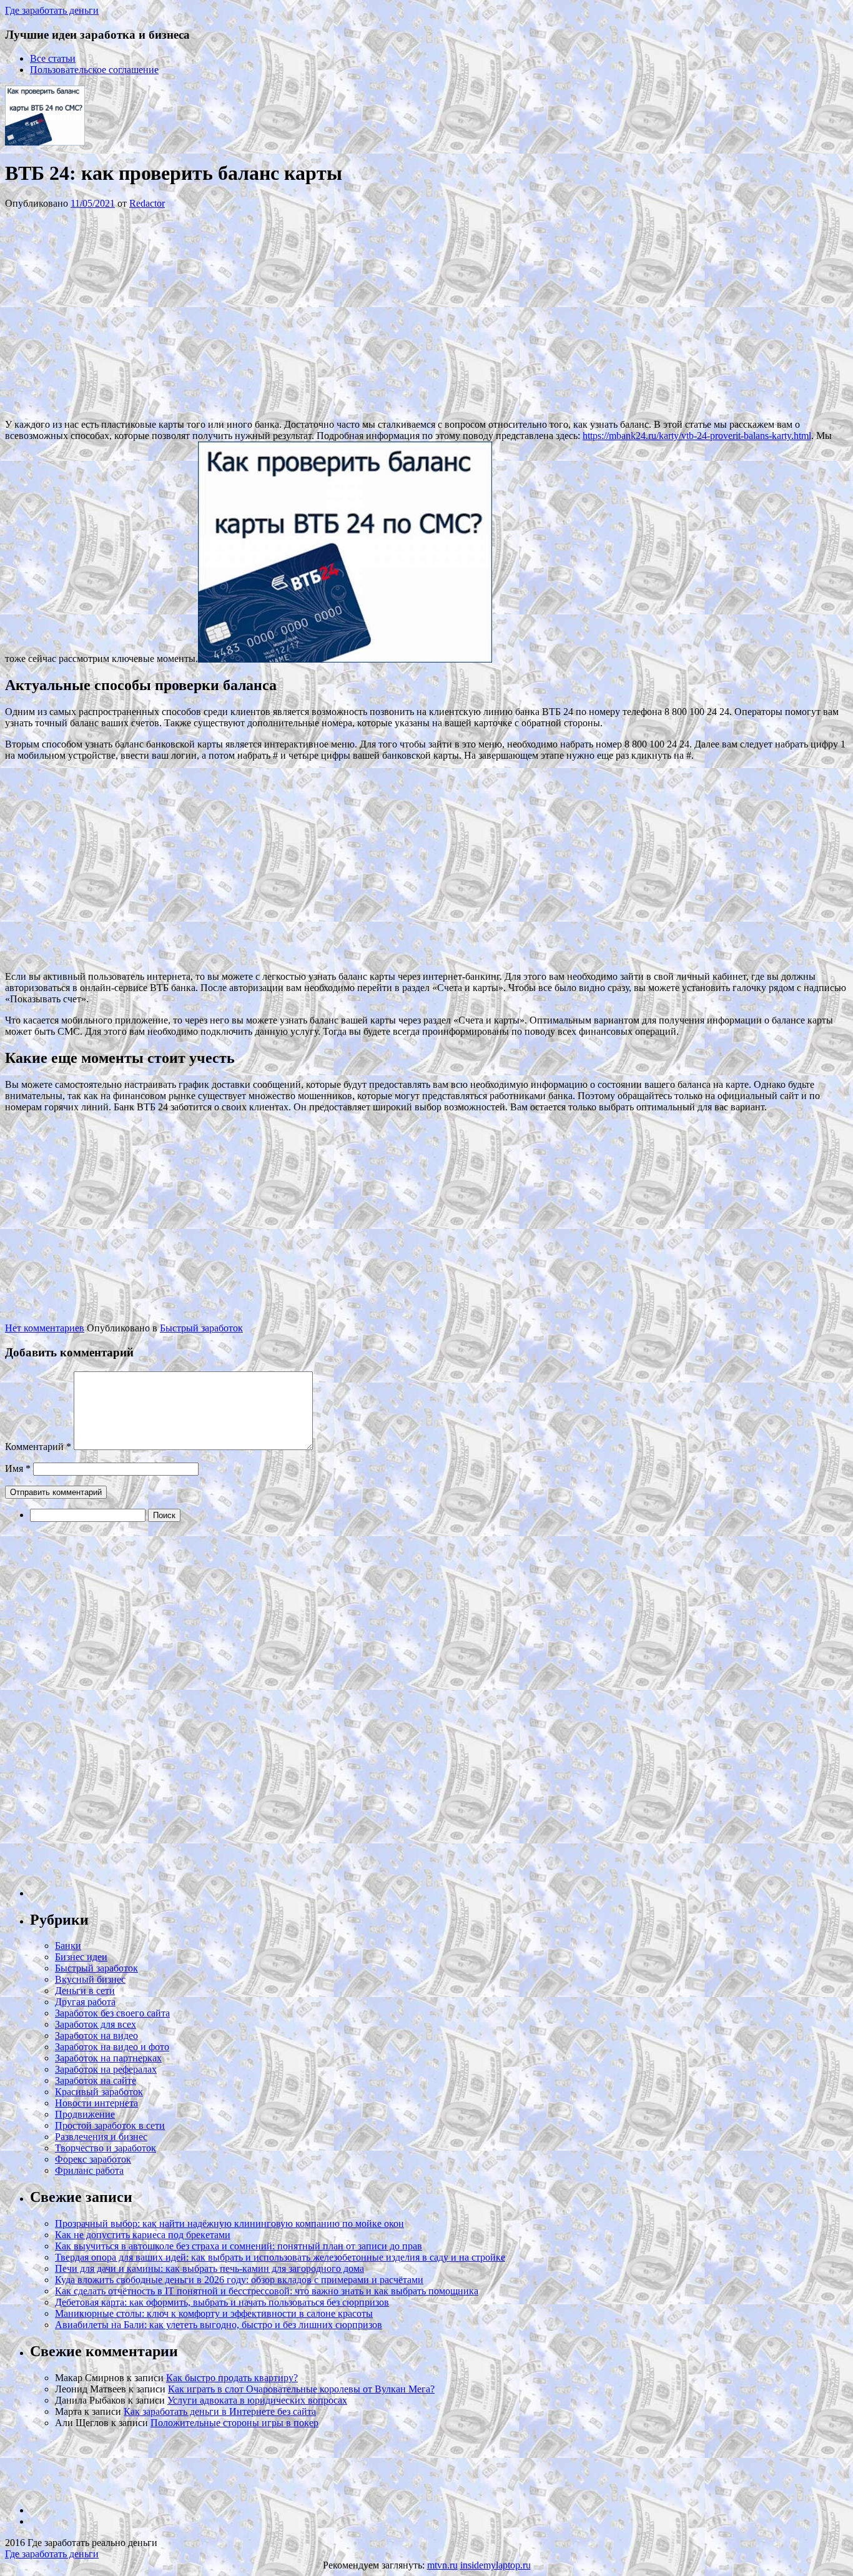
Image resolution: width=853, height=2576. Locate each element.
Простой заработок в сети (110, 2125)
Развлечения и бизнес (101, 2137)
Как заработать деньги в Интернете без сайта (220, 2411)
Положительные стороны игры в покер (234, 2423)
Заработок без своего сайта (112, 2013)
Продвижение (85, 2114)
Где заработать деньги (52, 2554)
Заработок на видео (96, 2036)
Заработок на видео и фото (112, 2047)
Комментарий (38, 1447)
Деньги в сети (85, 1991)
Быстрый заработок (201, 1328)
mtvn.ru (442, 2565)
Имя (18, 1468)
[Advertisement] (192, 313)
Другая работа (85, 2002)
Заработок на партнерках (108, 2058)
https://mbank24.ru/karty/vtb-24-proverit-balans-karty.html (697, 436)
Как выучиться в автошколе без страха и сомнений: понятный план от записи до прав (239, 2246)
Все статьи (53, 58)
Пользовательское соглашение (94, 70)
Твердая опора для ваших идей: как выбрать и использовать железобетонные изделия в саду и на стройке (280, 2257)
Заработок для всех (96, 2024)
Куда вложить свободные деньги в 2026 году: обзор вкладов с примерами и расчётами (239, 2280)
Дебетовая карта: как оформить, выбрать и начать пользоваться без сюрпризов (222, 2302)
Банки (68, 1946)
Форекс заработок (93, 2159)
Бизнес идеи (81, 1957)
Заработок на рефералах (106, 2069)
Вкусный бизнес (90, 1979)
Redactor (147, 203)
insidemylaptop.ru (496, 2565)
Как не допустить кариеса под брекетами (143, 2235)
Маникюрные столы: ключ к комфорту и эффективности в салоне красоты (214, 2313)
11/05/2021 (93, 203)
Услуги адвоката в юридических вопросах (257, 2400)
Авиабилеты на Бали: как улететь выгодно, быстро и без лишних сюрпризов (219, 2325)
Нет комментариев (45, 1328)
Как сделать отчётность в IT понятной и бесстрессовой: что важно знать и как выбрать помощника (267, 2291)
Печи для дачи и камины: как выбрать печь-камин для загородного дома (210, 2268)
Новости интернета (96, 2103)
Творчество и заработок (106, 2148)
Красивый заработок (99, 2092)
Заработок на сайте (96, 2080)
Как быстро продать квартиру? (232, 2378)
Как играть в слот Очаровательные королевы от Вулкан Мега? (301, 2389)
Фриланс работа (89, 2170)
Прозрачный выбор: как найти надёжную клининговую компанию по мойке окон (229, 2223)
